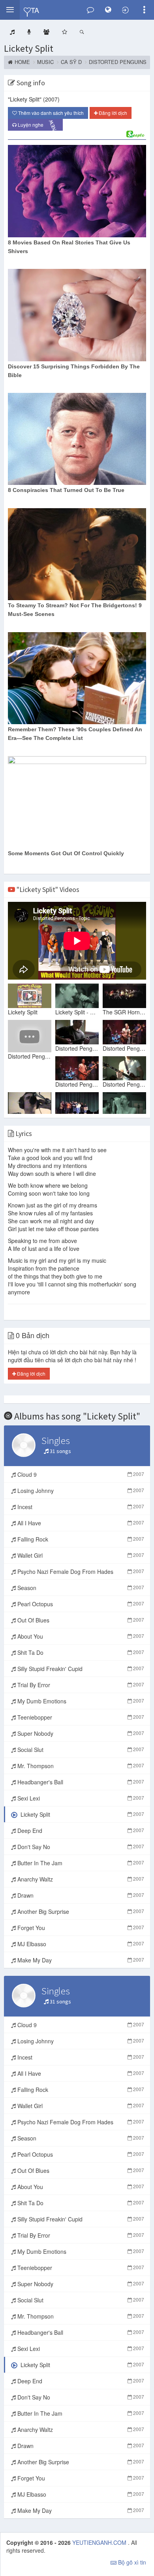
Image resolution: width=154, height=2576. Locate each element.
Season (80, 1588)
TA (35, 10)
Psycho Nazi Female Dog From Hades (80, 1572)
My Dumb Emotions (80, 1701)
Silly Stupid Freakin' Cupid (80, 1669)
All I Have (80, 1523)
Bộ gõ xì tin (131, 2562)
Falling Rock (80, 1539)
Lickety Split (29, 48)
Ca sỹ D (71, 62)
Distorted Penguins (118, 62)
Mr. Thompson (80, 1766)
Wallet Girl (80, 1555)
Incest (80, 1507)
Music (45, 62)
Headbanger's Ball (80, 1782)
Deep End (80, 1831)
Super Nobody (80, 1733)
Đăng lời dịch (112, 113)
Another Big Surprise (80, 1911)
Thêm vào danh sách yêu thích (50, 113)
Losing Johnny (80, 1491)
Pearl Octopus (80, 1604)
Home (22, 62)
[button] (10, 10)
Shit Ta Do (80, 1652)
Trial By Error (80, 1685)
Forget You (80, 1928)
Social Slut (80, 1750)
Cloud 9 (80, 1474)
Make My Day (80, 1960)
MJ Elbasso (80, 1944)
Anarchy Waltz (80, 1879)
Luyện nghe (38, 125)
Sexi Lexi (80, 1798)
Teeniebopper (80, 1717)
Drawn (80, 1895)
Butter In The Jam (80, 1863)
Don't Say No (80, 1847)
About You (80, 1636)
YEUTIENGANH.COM (100, 2542)
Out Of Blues (80, 1620)
